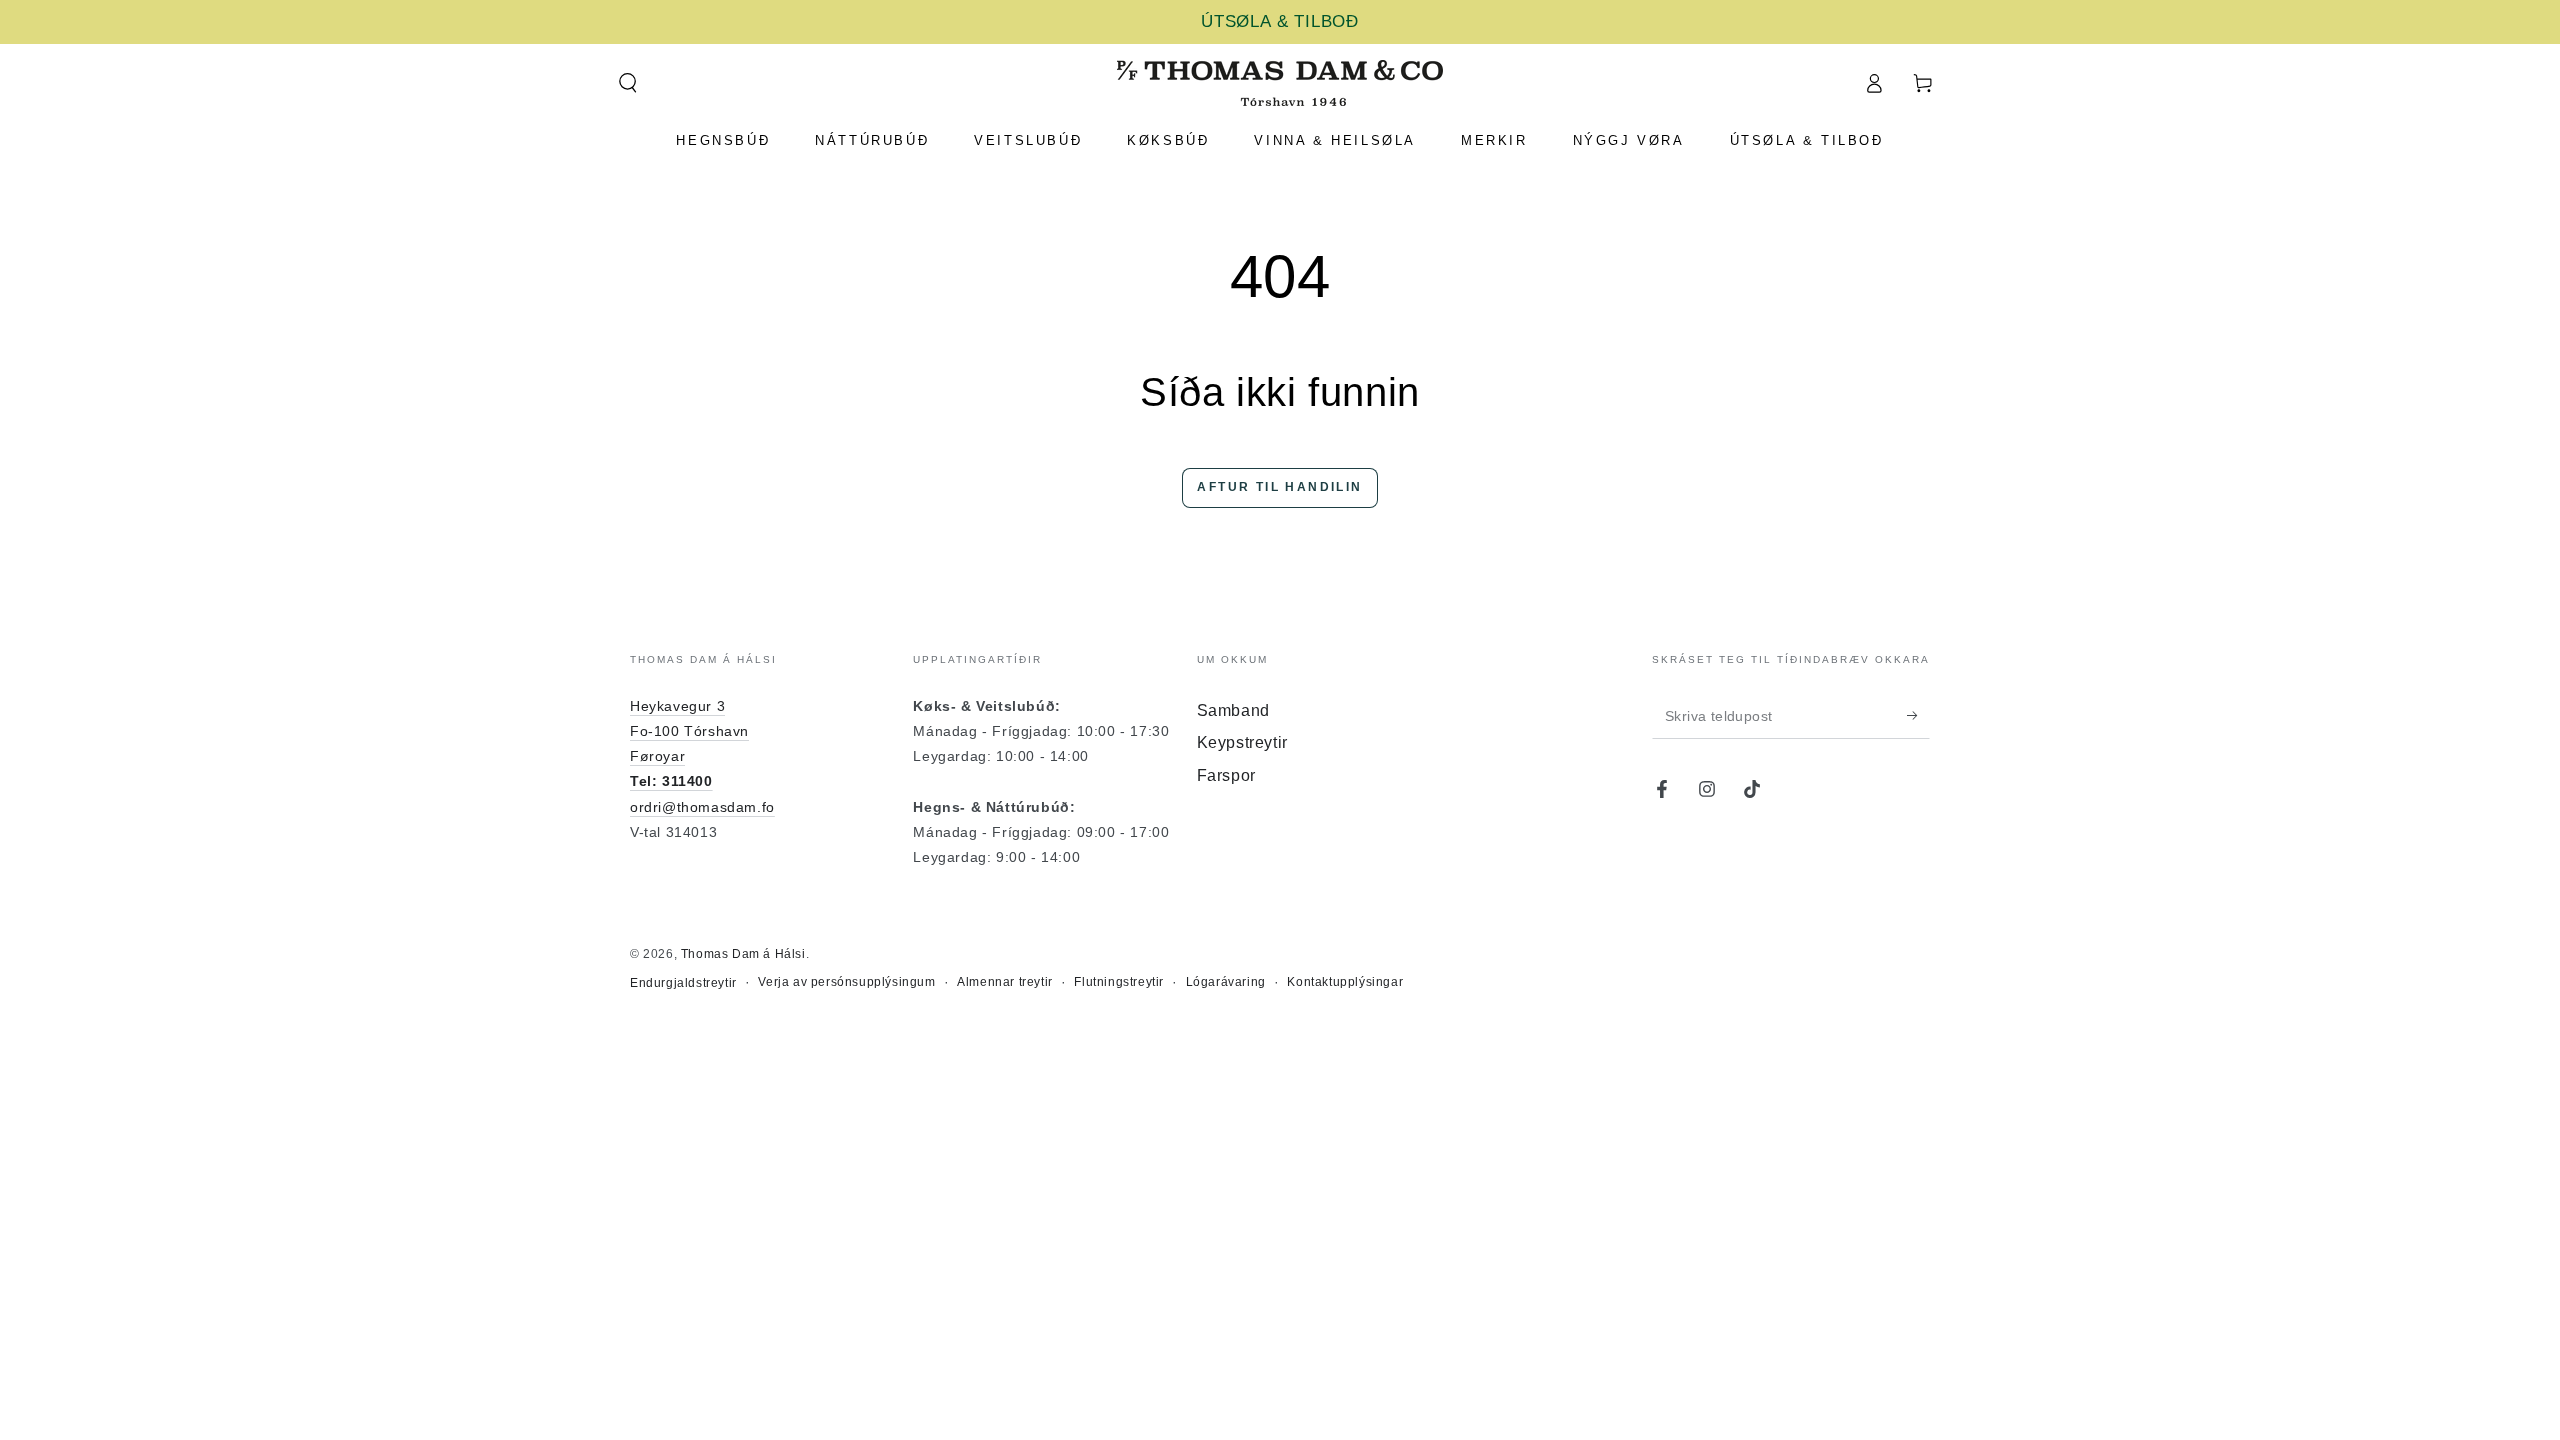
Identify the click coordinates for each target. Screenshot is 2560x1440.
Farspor (1226, 775)
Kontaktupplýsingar (1345, 982)
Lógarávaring (1226, 982)
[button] (627, 83)
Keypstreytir (1242, 742)
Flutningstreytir (1119, 982)
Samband (1233, 710)
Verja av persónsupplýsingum (846, 982)
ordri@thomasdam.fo (702, 807)
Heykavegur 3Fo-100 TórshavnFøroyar (689, 731)
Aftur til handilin (1279, 487)
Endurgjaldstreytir (683, 983)
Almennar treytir (1005, 982)
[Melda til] (1918, 716)
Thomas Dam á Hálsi (743, 954)
